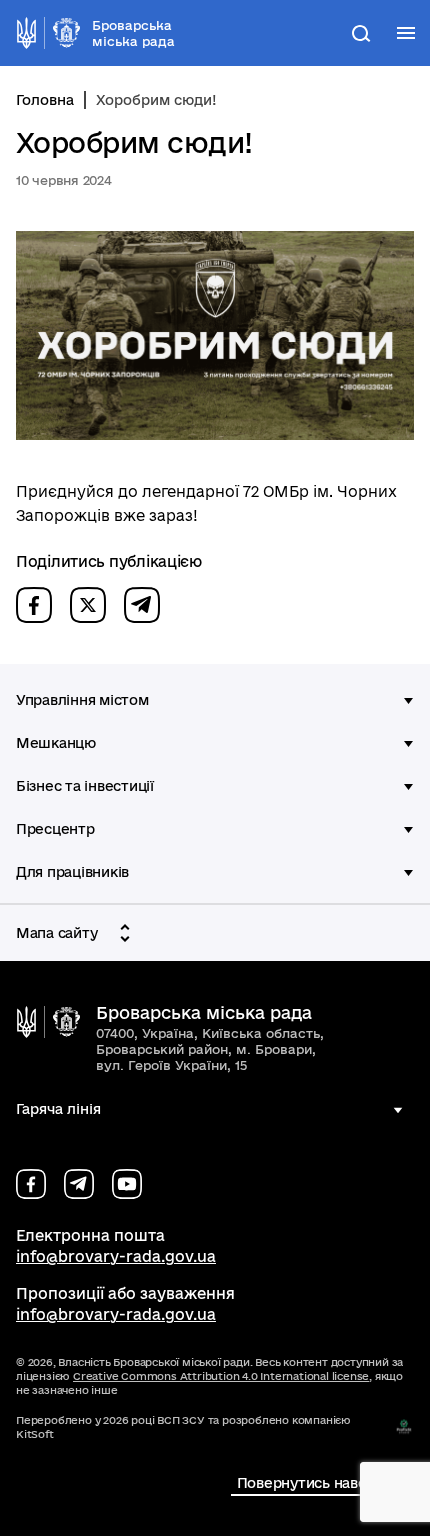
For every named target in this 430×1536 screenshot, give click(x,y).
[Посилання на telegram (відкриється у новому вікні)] (79, 1184)
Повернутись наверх (309, 1483)
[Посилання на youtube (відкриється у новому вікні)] (127, 1184)
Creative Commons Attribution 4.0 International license (221, 1376)
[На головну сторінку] (48, 1022)
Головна (45, 100)
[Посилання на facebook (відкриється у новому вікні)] (31, 1184)
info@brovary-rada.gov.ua (116, 1256)
